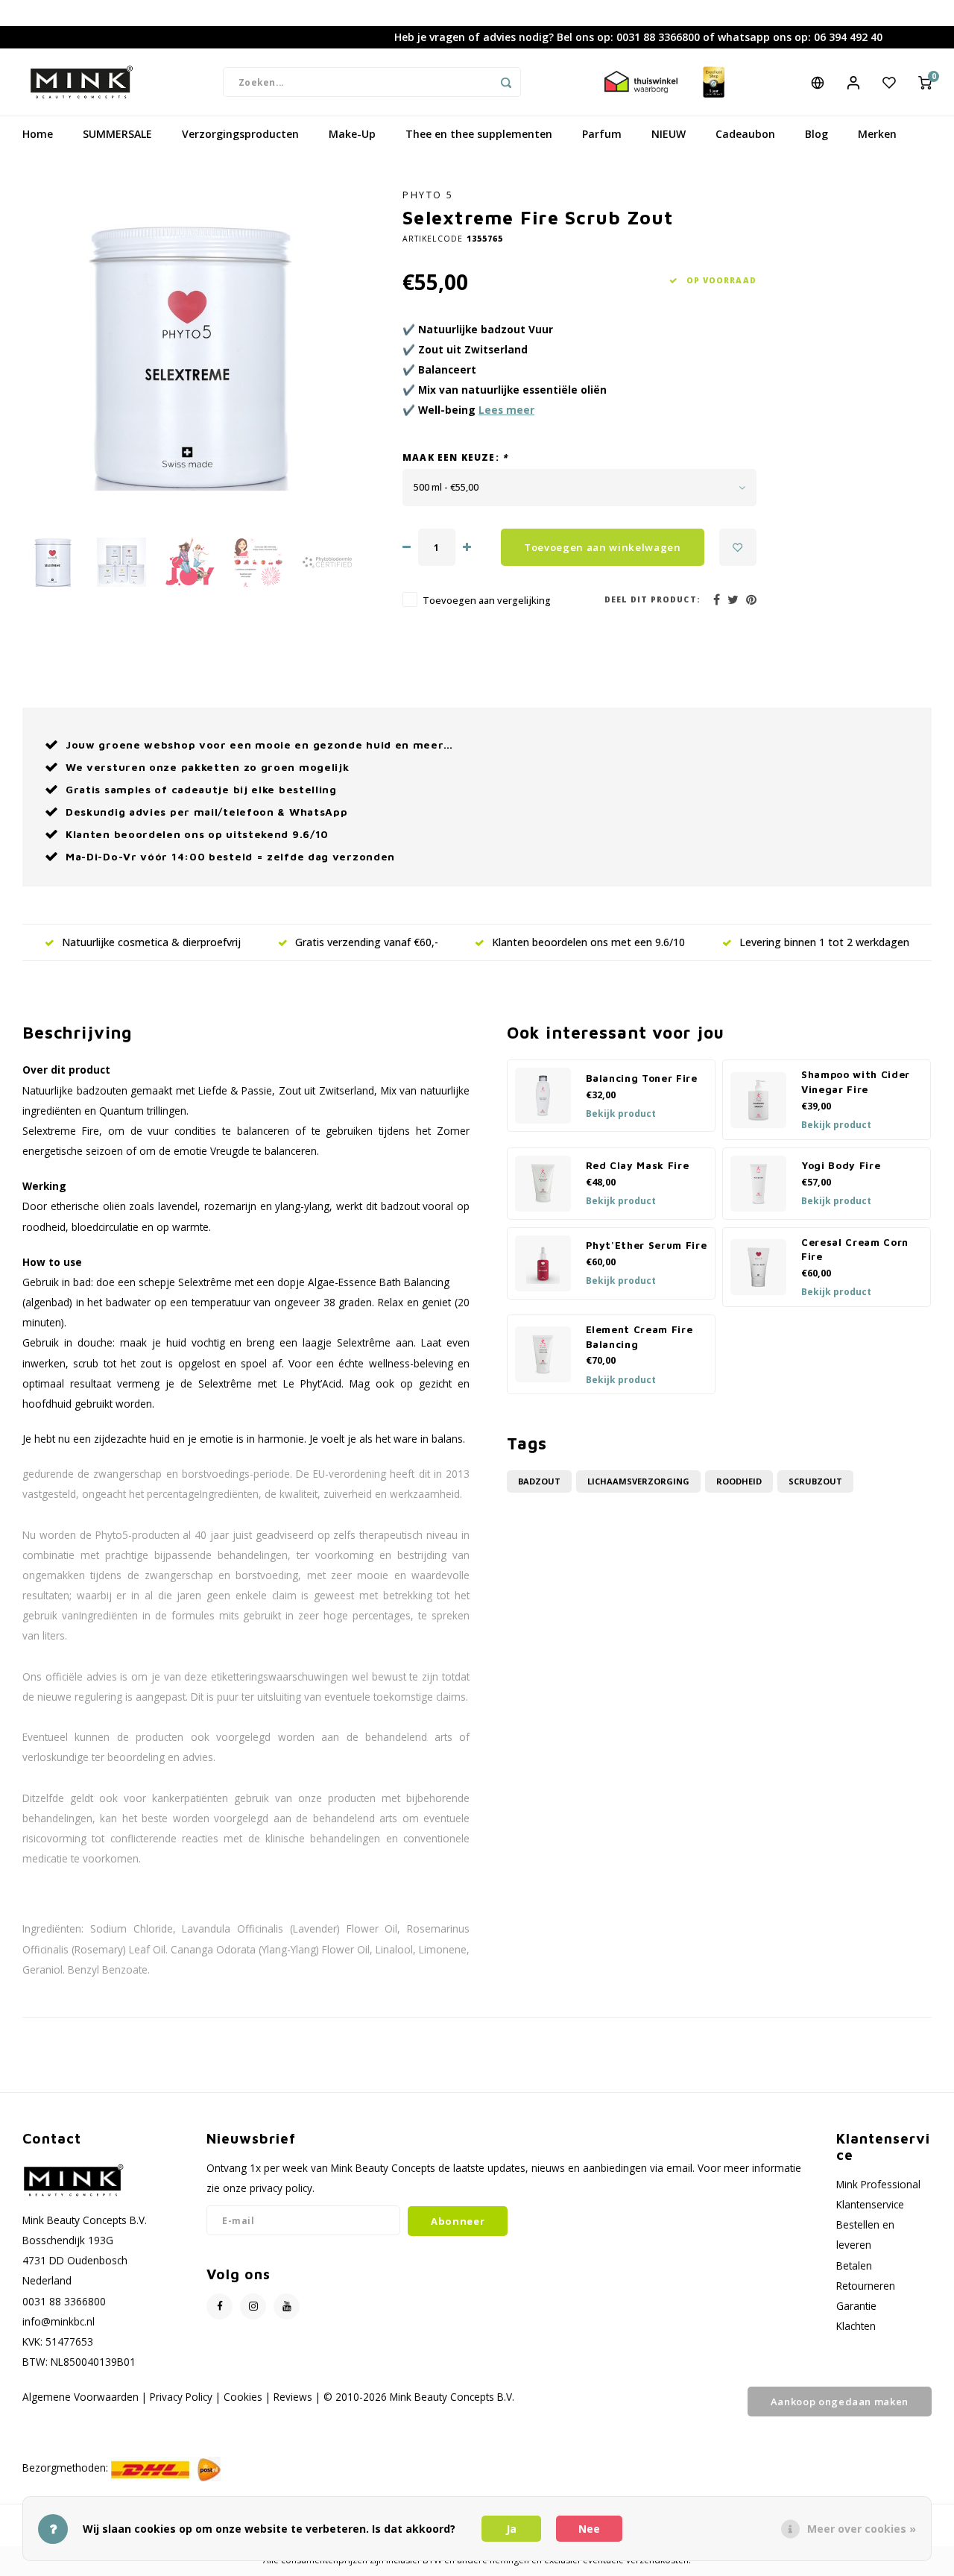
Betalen (854, 2265)
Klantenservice (870, 2204)
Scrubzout (815, 1481)
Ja (511, 2529)
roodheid (739, 1481)
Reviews (293, 2397)
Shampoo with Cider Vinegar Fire (856, 1082)
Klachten (856, 2326)
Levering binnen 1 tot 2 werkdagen (824, 942)
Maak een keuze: (455, 457)
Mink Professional (878, 2184)
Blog (816, 134)
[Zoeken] (506, 82)
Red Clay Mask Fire (638, 1165)
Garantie (856, 2306)
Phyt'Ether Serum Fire (647, 1245)
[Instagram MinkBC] (253, 2306)
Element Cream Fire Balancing (639, 1337)
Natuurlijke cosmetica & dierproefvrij (151, 942)
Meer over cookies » (862, 2529)
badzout (539, 1481)
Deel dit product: (653, 599)
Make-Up (352, 134)
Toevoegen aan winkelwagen (603, 547)
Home (38, 134)
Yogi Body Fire (841, 1165)
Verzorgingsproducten (240, 134)
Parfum (602, 134)
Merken (877, 134)
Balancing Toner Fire (642, 1078)
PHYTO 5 (428, 195)
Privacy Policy (181, 2397)
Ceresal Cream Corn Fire (855, 1250)
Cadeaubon (745, 134)
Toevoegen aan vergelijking (487, 601)
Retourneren (866, 2286)
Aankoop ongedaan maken (840, 2402)
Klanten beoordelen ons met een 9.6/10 (588, 942)
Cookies (243, 2397)
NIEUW (669, 134)
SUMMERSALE (117, 134)
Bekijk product (621, 1114)
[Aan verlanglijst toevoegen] (738, 547)
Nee (589, 2529)
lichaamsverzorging (638, 1481)
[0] (925, 82)
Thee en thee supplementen (479, 134)
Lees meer (506, 410)
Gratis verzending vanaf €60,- (367, 942)
